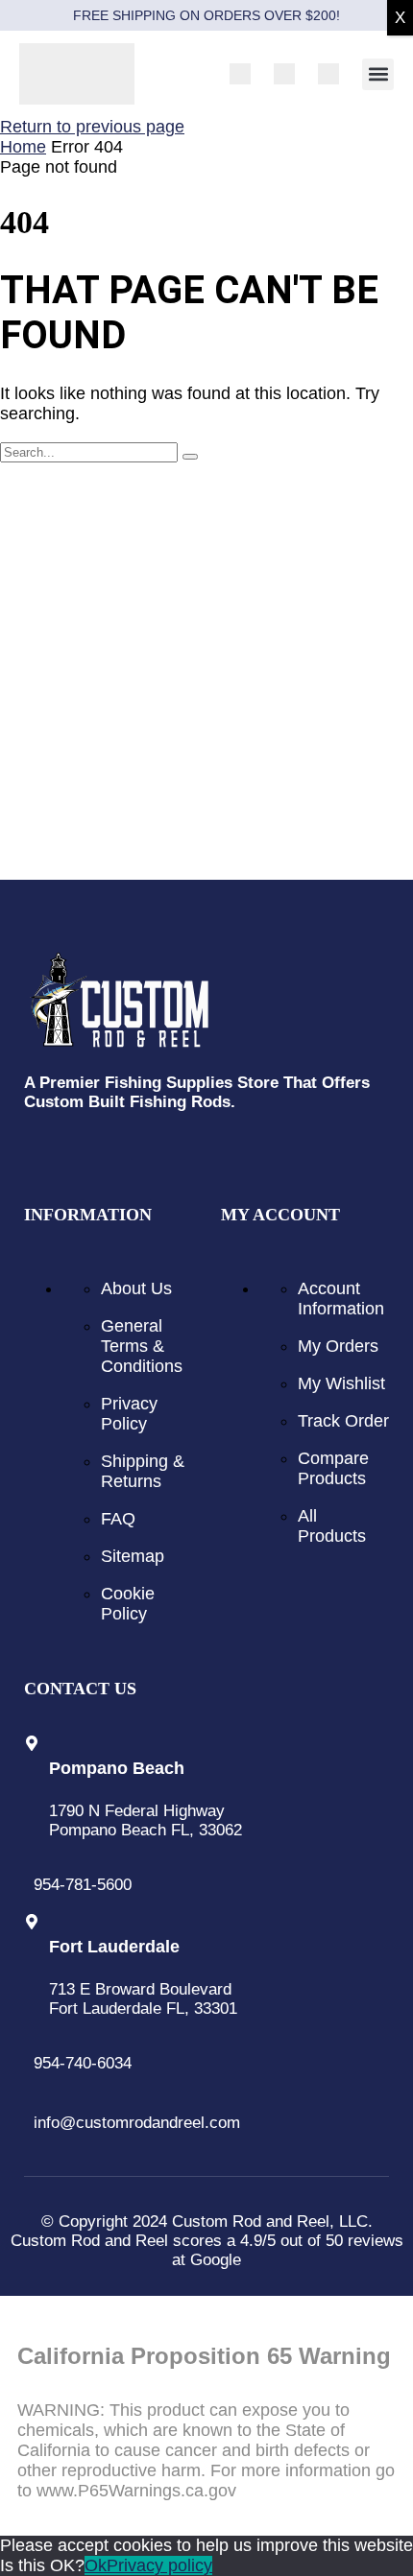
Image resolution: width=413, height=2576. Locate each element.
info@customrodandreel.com (137, 2123)
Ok (96, 2565)
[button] (378, 74)
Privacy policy (159, 2565)
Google (216, 2260)
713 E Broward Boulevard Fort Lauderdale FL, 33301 (143, 1999)
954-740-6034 (83, 2063)
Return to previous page (92, 127)
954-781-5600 (83, 1885)
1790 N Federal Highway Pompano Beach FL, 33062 (146, 1820)
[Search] (190, 457)
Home (23, 147)
